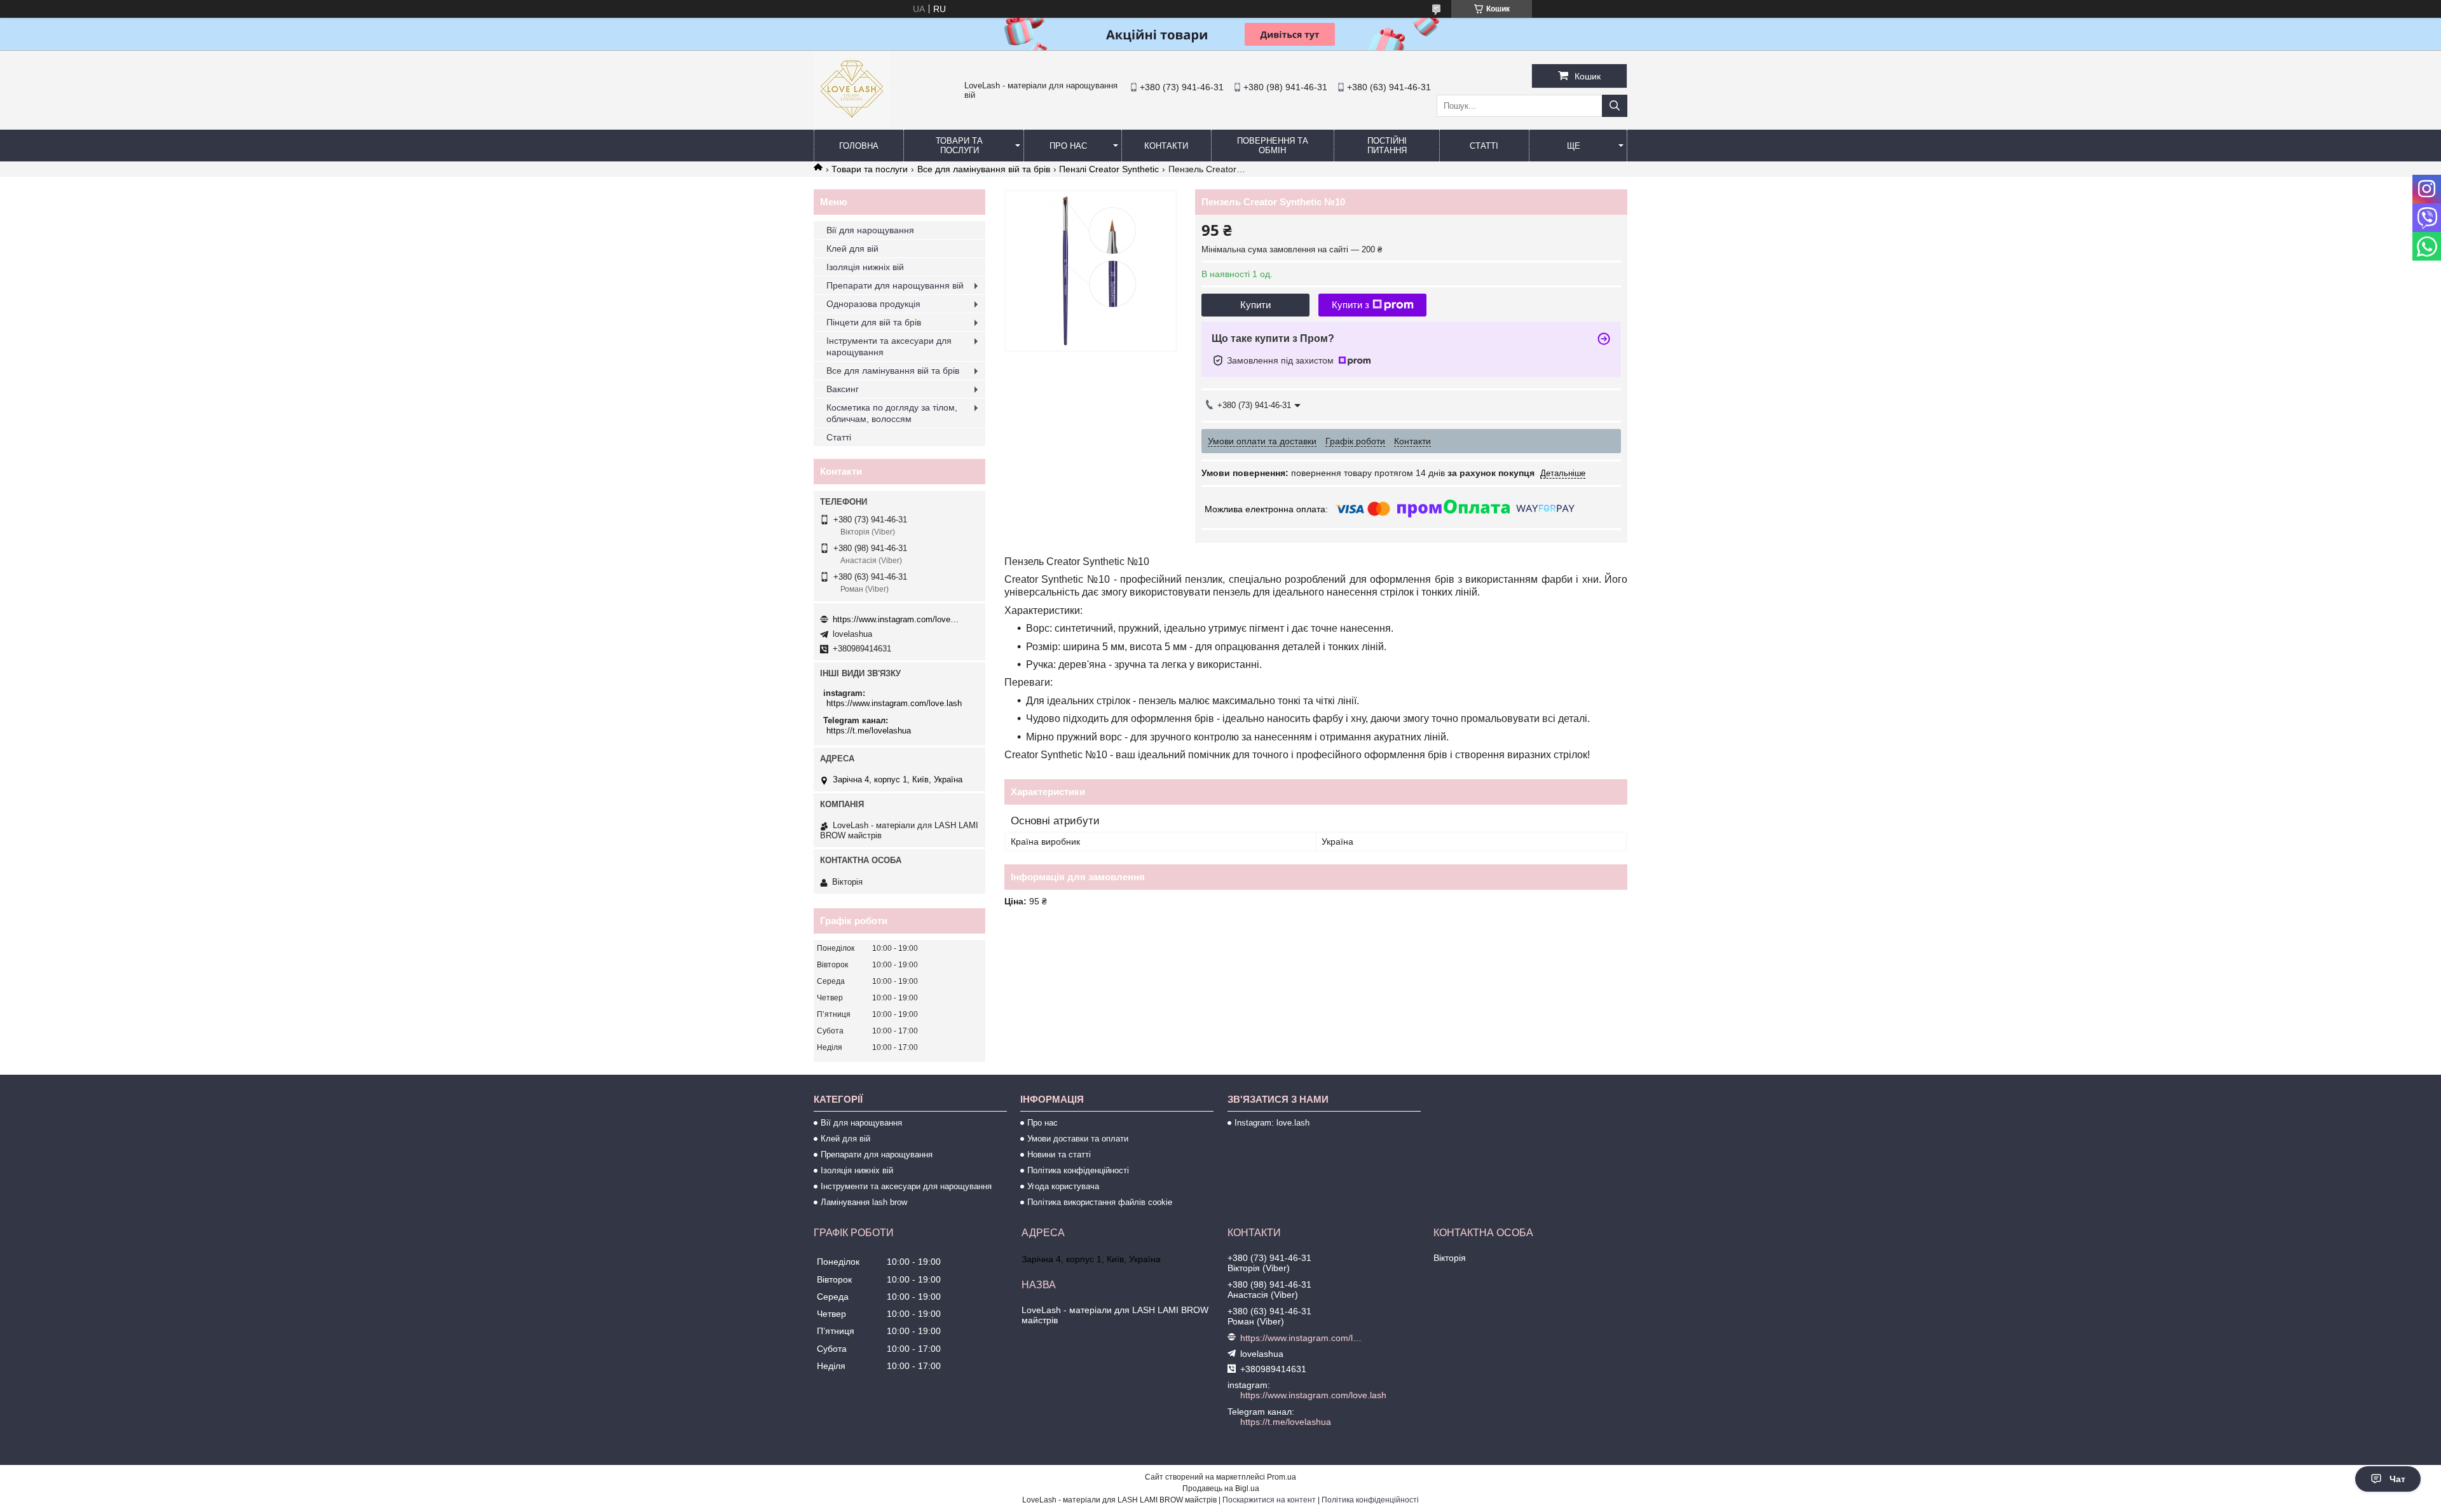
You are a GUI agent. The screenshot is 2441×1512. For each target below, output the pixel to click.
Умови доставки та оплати (1078, 1139)
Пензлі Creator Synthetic (1109, 169)
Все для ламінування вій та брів (984, 169)
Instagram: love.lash (1272, 1123)
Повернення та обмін (1273, 146)
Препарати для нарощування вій (895, 285)
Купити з (1350, 305)
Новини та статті (1059, 1154)
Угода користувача (1063, 1186)
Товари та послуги (959, 146)
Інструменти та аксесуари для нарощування (889, 346)
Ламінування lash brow (864, 1202)
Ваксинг (843, 389)
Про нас (1068, 146)
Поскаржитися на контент (1269, 1500)
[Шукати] (1615, 106)
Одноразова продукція (873, 304)
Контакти (1166, 146)
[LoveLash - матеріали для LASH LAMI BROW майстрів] (852, 124)
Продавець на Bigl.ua (1221, 1488)
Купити (1255, 305)
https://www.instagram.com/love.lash (896, 619)
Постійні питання (1387, 146)
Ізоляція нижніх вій (865, 267)
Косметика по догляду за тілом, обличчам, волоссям (892, 413)
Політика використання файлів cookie (1100, 1202)
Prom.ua (1282, 1477)
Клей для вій (852, 249)
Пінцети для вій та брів (874, 322)
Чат (2397, 1479)
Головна (859, 146)
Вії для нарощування (870, 230)
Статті (1484, 146)
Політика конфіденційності (1078, 1170)
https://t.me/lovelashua (869, 731)
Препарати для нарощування (877, 1154)
